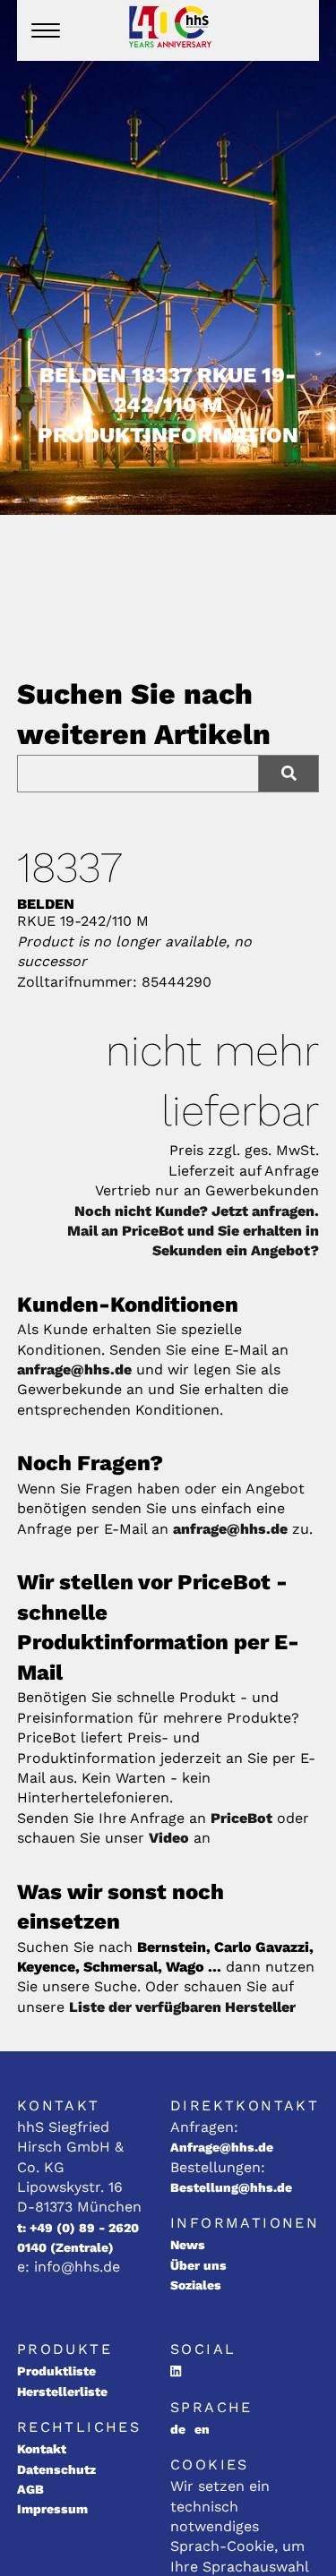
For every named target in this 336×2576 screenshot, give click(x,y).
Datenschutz (56, 2469)
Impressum (52, 2509)
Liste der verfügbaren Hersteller (182, 2007)
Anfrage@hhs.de (222, 2147)
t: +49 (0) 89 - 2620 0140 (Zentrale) (78, 2238)
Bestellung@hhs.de (231, 2187)
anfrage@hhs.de (74, 1369)
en (202, 2429)
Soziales (196, 2285)
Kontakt (42, 2449)
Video (169, 1838)
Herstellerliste (62, 2392)
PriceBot (241, 1818)
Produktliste (56, 2371)
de (178, 2429)
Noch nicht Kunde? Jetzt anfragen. (197, 1211)
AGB (30, 2489)
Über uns (198, 2265)
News (188, 2245)
